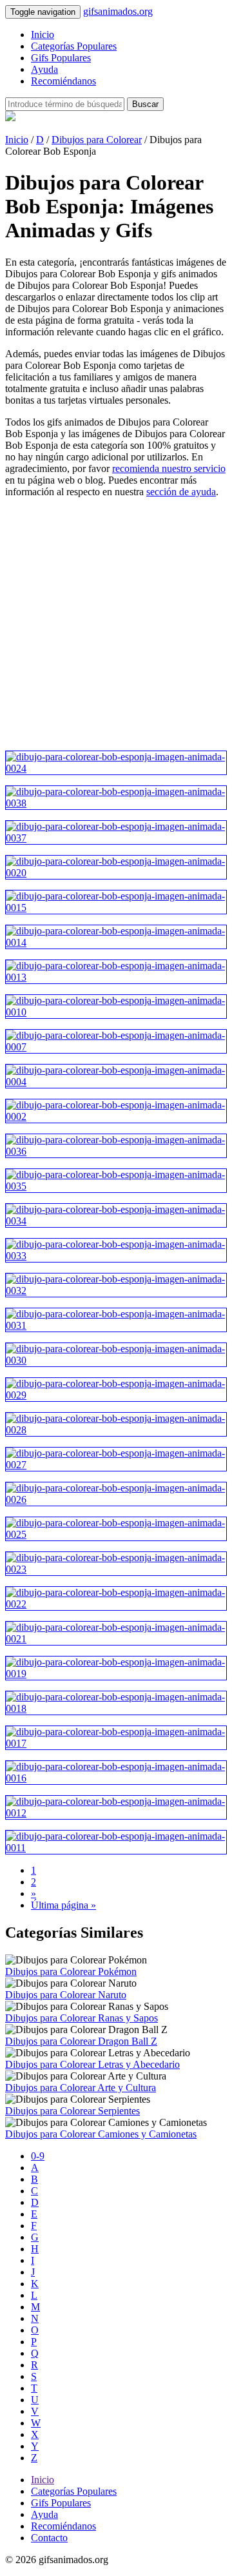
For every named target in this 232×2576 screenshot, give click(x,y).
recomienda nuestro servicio (169, 468)
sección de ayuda (181, 492)
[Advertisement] (116, 624)
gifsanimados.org (118, 11)
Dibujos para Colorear (97, 140)
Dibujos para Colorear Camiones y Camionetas (101, 2134)
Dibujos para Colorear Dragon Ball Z (81, 2041)
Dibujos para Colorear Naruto (66, 1995)
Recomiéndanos (63, 81)
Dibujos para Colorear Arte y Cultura (81, 2088)
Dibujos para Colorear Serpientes (72, 2111)
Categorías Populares (74, 46)
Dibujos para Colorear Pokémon (71, 1971)
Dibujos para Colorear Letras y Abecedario (92, 2064)
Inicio (43, 34)
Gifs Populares (61, 58)
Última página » (63, 1905)
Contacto (49, 2538)
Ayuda (44, 69)
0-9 (38, 2156)
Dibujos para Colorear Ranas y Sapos (82, 2018)
